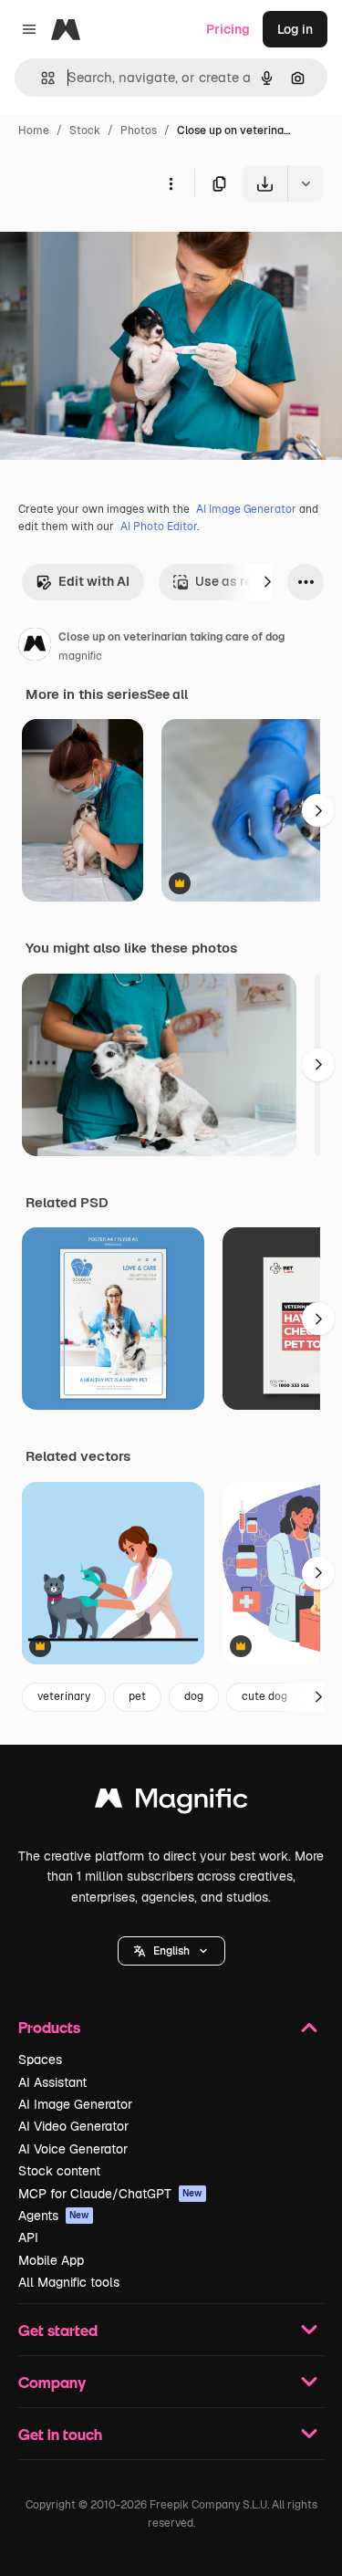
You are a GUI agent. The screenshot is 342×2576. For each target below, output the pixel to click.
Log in (295, 29)
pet (137, 1696)
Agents (54, 2216)
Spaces (40, 2060)
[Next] (267, 582)
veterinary (64, 1696)
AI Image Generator (246, 509)
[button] (171, 1951)
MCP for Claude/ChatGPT (110, 2194)
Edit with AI (94, 581)
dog (194, 1696)
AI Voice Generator (73, 2149)
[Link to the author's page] (35, 647)
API (28, 2237)
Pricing (228, 29)
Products (49, 2027)
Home (34, 130)
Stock (85, 130)
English (171, 1951)
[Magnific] (171, 1803)
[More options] (171, 183)
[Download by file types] (306, 183)
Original (117, 244)
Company (52, 2382)
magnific (80, 656)
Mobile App (51, 2260)
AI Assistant (52, 2082)
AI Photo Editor (159, 527)
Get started (58, 2330)
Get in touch (60, 2434)
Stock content (59, 2171)
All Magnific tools (69, 2282)
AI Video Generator (73, 2126)
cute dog (264, 1696)
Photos (139, 130)
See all (167, 694)
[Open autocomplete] (41, 78)
